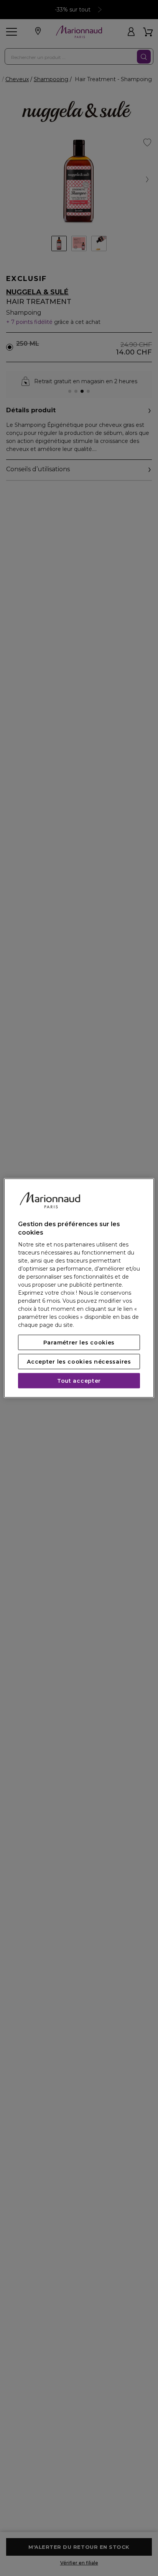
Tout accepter (79, 1381)
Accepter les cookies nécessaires (79, 1362)
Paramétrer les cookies (79, 1343)
